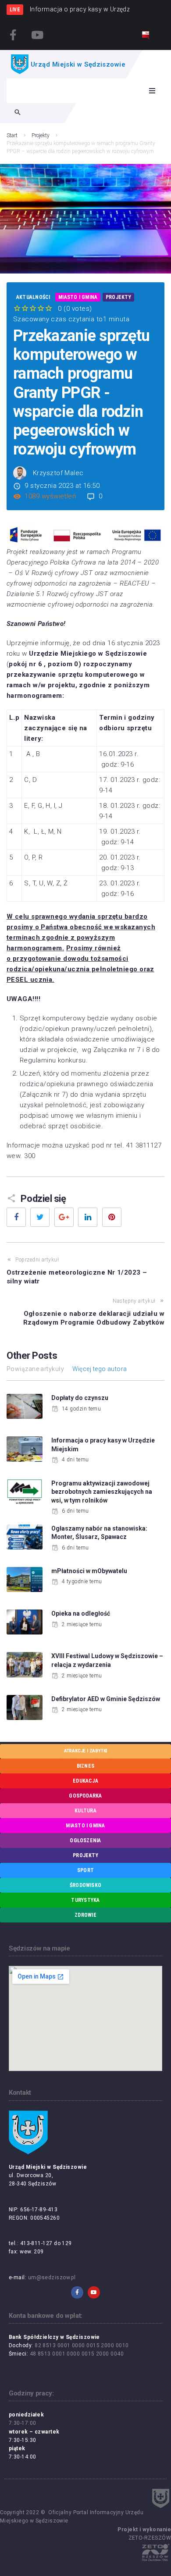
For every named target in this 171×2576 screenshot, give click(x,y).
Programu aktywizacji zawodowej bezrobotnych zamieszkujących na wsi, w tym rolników (102, 1492)
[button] (152, 91)
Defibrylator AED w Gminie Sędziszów (106, 1699)
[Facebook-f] (13, 35)
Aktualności (33, 297)
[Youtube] (37, 35)
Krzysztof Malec (58, 473)
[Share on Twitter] (40, 1217)
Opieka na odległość (81, 1613)
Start (12, 135)
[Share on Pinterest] (112, 1217)
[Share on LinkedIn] (88, 1217)
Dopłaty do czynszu (80, 1398)
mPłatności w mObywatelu (89, 1571)
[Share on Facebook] (16, 1217)
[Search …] (18, 113)
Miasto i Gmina (78, 297)
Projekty (41, 135)
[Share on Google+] (64, 1217)
